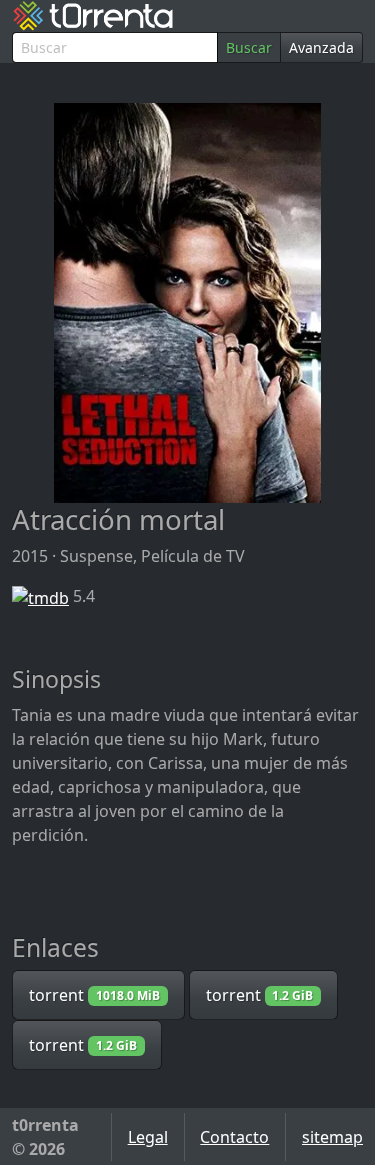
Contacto (234, 1137)
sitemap (332, 1137)
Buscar (249, 47)
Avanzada (321, 47)
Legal (148, 1137)
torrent (94, 995)
